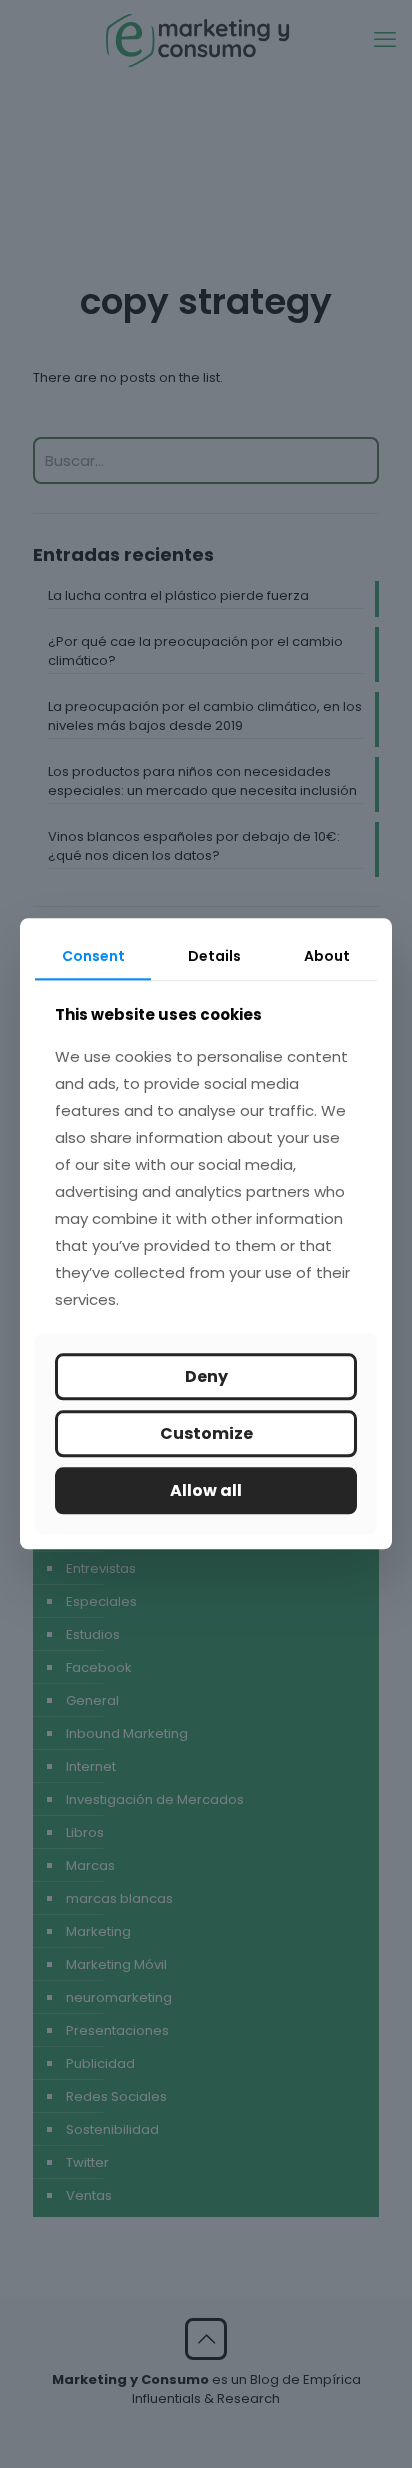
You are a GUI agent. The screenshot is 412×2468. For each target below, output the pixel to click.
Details (214, 956)
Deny (206, 1376)
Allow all (206, 1490)
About (327, 956)
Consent (93, 956)
